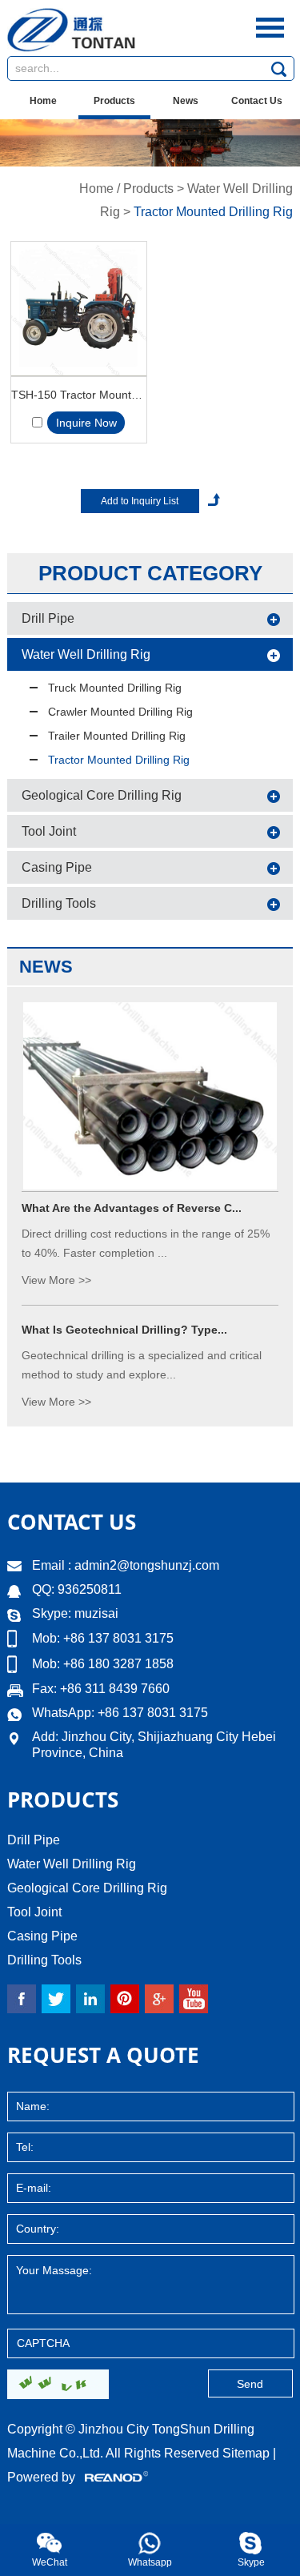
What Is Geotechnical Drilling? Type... (124, 1330)
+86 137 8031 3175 (153, 1713)
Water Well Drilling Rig (86, 654)
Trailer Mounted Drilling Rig (117, 736)
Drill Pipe (48, 618)
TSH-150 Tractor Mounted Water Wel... (79, 395)
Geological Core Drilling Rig (102, 795)
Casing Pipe (57, 867)
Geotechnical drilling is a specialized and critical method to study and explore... (142, 1365)
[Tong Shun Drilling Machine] (71, 48)
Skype (251, 2562)
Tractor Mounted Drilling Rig (213, 212)
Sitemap (246, 2453)
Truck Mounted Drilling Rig (115, 688)
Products (114, 101)
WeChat (50, 2562)
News (186, 101)
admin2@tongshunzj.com (147, 1565)
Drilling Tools (59, 903)
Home (43, 101)
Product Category (150, 573)
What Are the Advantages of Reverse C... (132, 1208)
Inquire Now (86, 423)
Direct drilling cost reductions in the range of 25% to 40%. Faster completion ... (146, 1243)
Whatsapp (150, 2562)
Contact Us (257, 101)
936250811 (88, 1589)
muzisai (96, 1613)
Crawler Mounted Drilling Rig (120, 712)
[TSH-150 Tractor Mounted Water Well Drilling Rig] (79, 309)
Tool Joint (49, 831)
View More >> (56, 1280)
